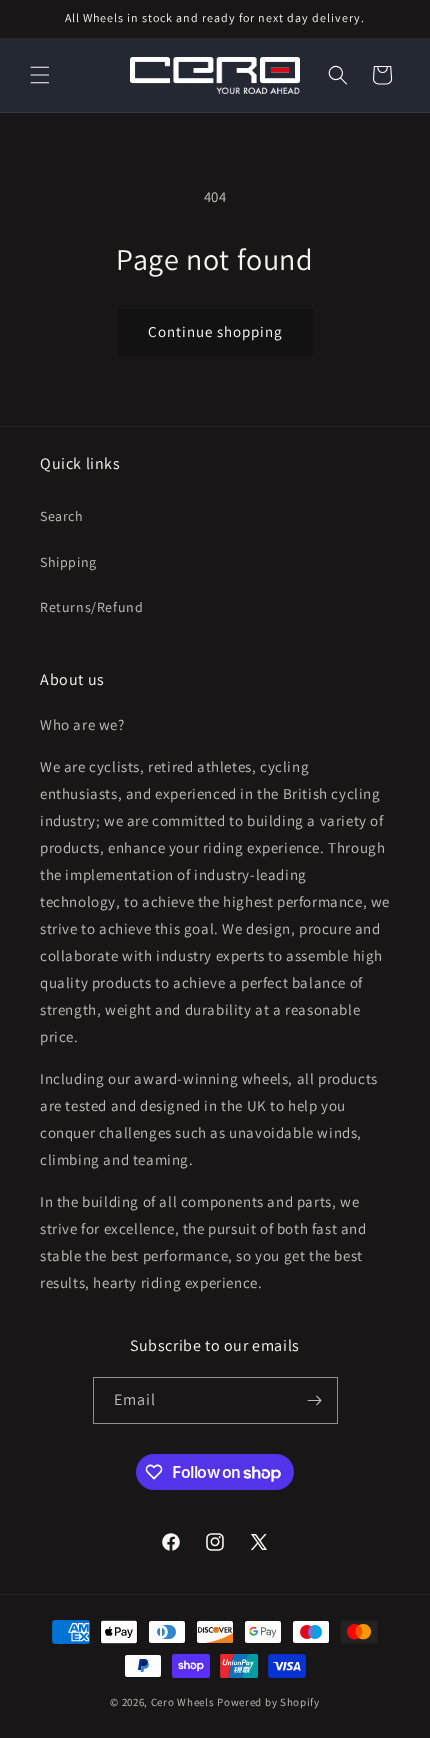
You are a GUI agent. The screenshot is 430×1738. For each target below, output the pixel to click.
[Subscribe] (315, 1400)
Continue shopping (215, 331)
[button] (40, 75)
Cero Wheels (183, 1702)
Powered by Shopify (268, 1702)
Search (62, 516)
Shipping (68, 562)
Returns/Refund (91, 607)
